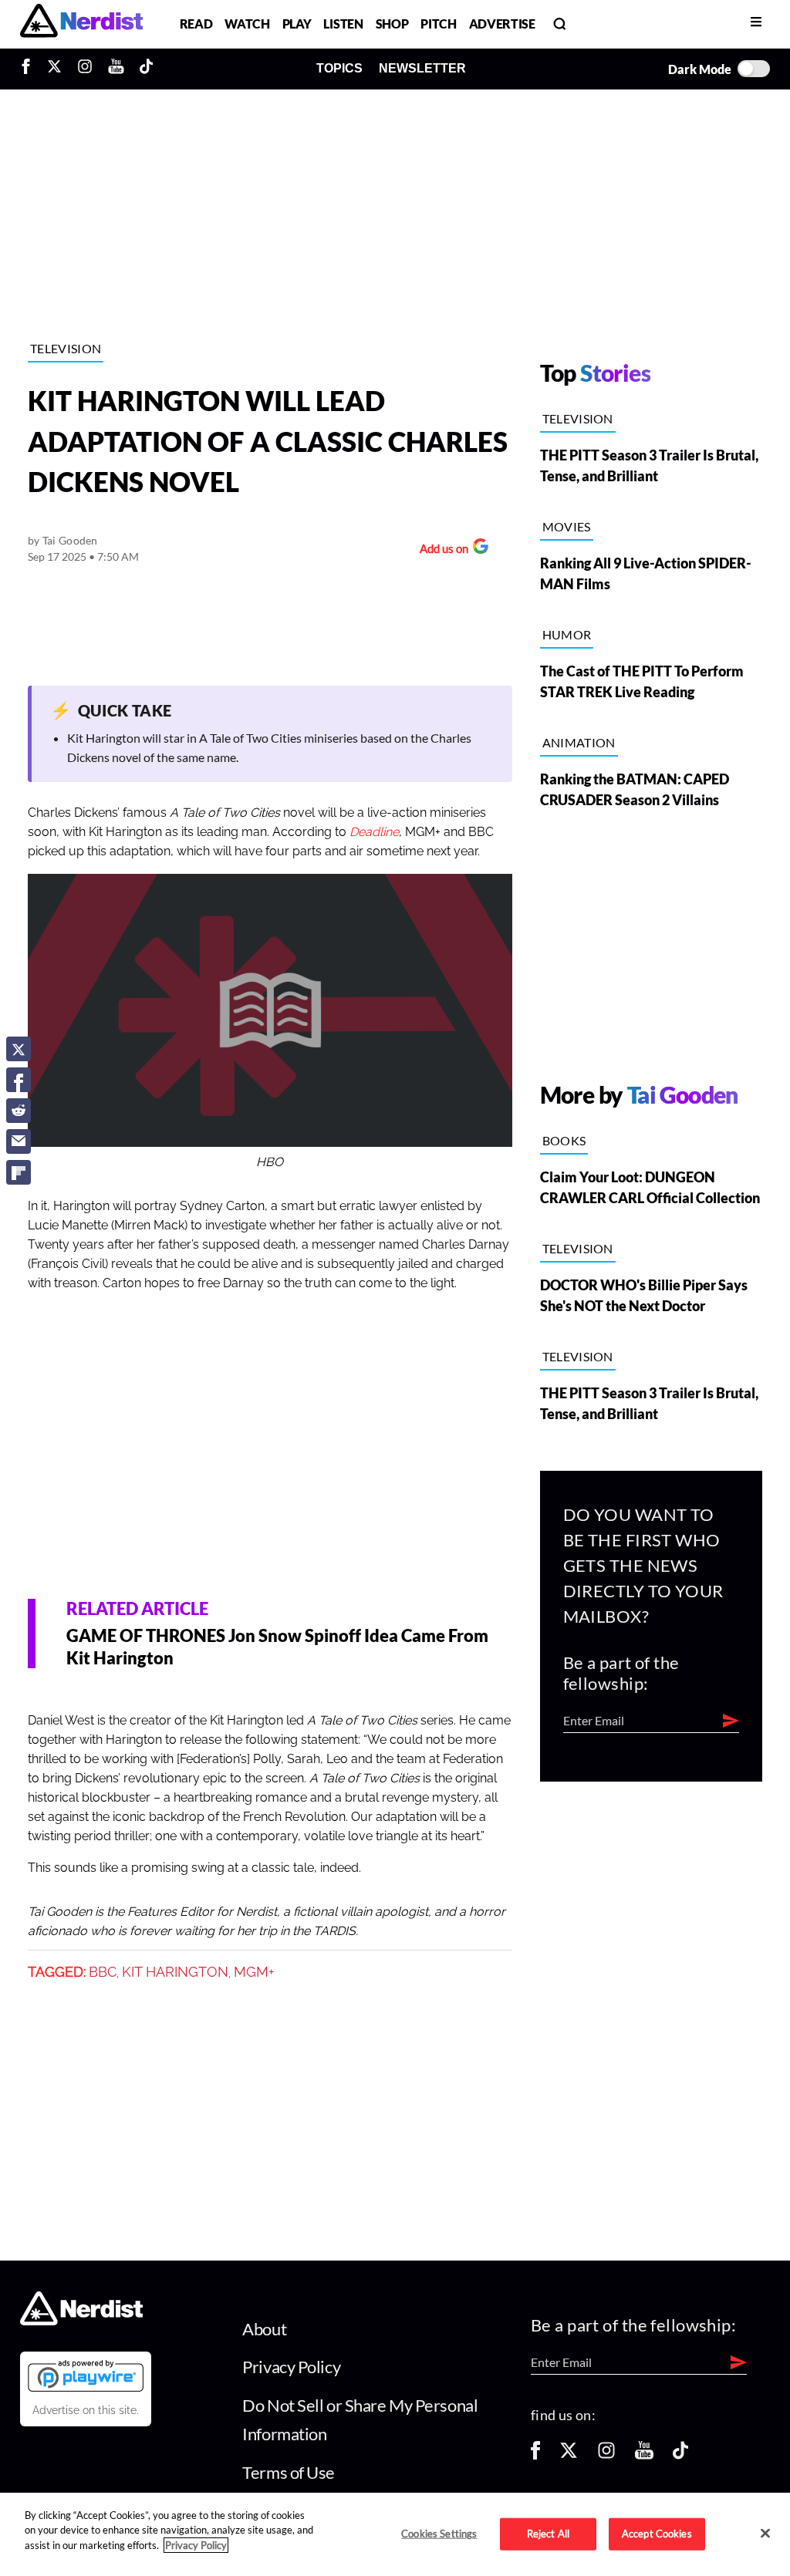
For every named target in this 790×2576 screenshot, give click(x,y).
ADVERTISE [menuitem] (502, 24)
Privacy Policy (291, 2367)
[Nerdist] (81, 24)
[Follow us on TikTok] (680, 2455)
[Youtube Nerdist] (116, 69)
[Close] (765, 2533)
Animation (579, 742)
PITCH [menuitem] (438, 24)
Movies (567, 526)
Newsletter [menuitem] (422, 68)
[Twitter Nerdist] (54, 69)
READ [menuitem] (196, 24)
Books (564, 1140)
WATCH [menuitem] (247, 24)
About (264, 2329)
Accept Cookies (657, 2534)
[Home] (81, 2320)
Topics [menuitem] (339, 68)
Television (66, 348)
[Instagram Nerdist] (85, 69)
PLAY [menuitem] (297, 24)
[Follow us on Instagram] (606, 2455)
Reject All (548, 2534)
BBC (103, 1972)
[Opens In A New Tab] (86, 2375)
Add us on (440, 550)
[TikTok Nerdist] (146, 69)
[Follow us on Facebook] (535, 2455)
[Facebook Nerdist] (30, 69)
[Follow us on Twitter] (569, 2455)
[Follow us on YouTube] (644, 2455)
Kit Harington (175, 1972)
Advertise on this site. (86, 2410)
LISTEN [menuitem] (343, 24)
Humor (567, 634)
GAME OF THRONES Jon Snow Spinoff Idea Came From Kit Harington (277, 1647)
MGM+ (254, 1972)
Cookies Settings (439, 2534)
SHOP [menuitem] (392, 24)
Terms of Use (289, 2472)
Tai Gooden (70, 540)
